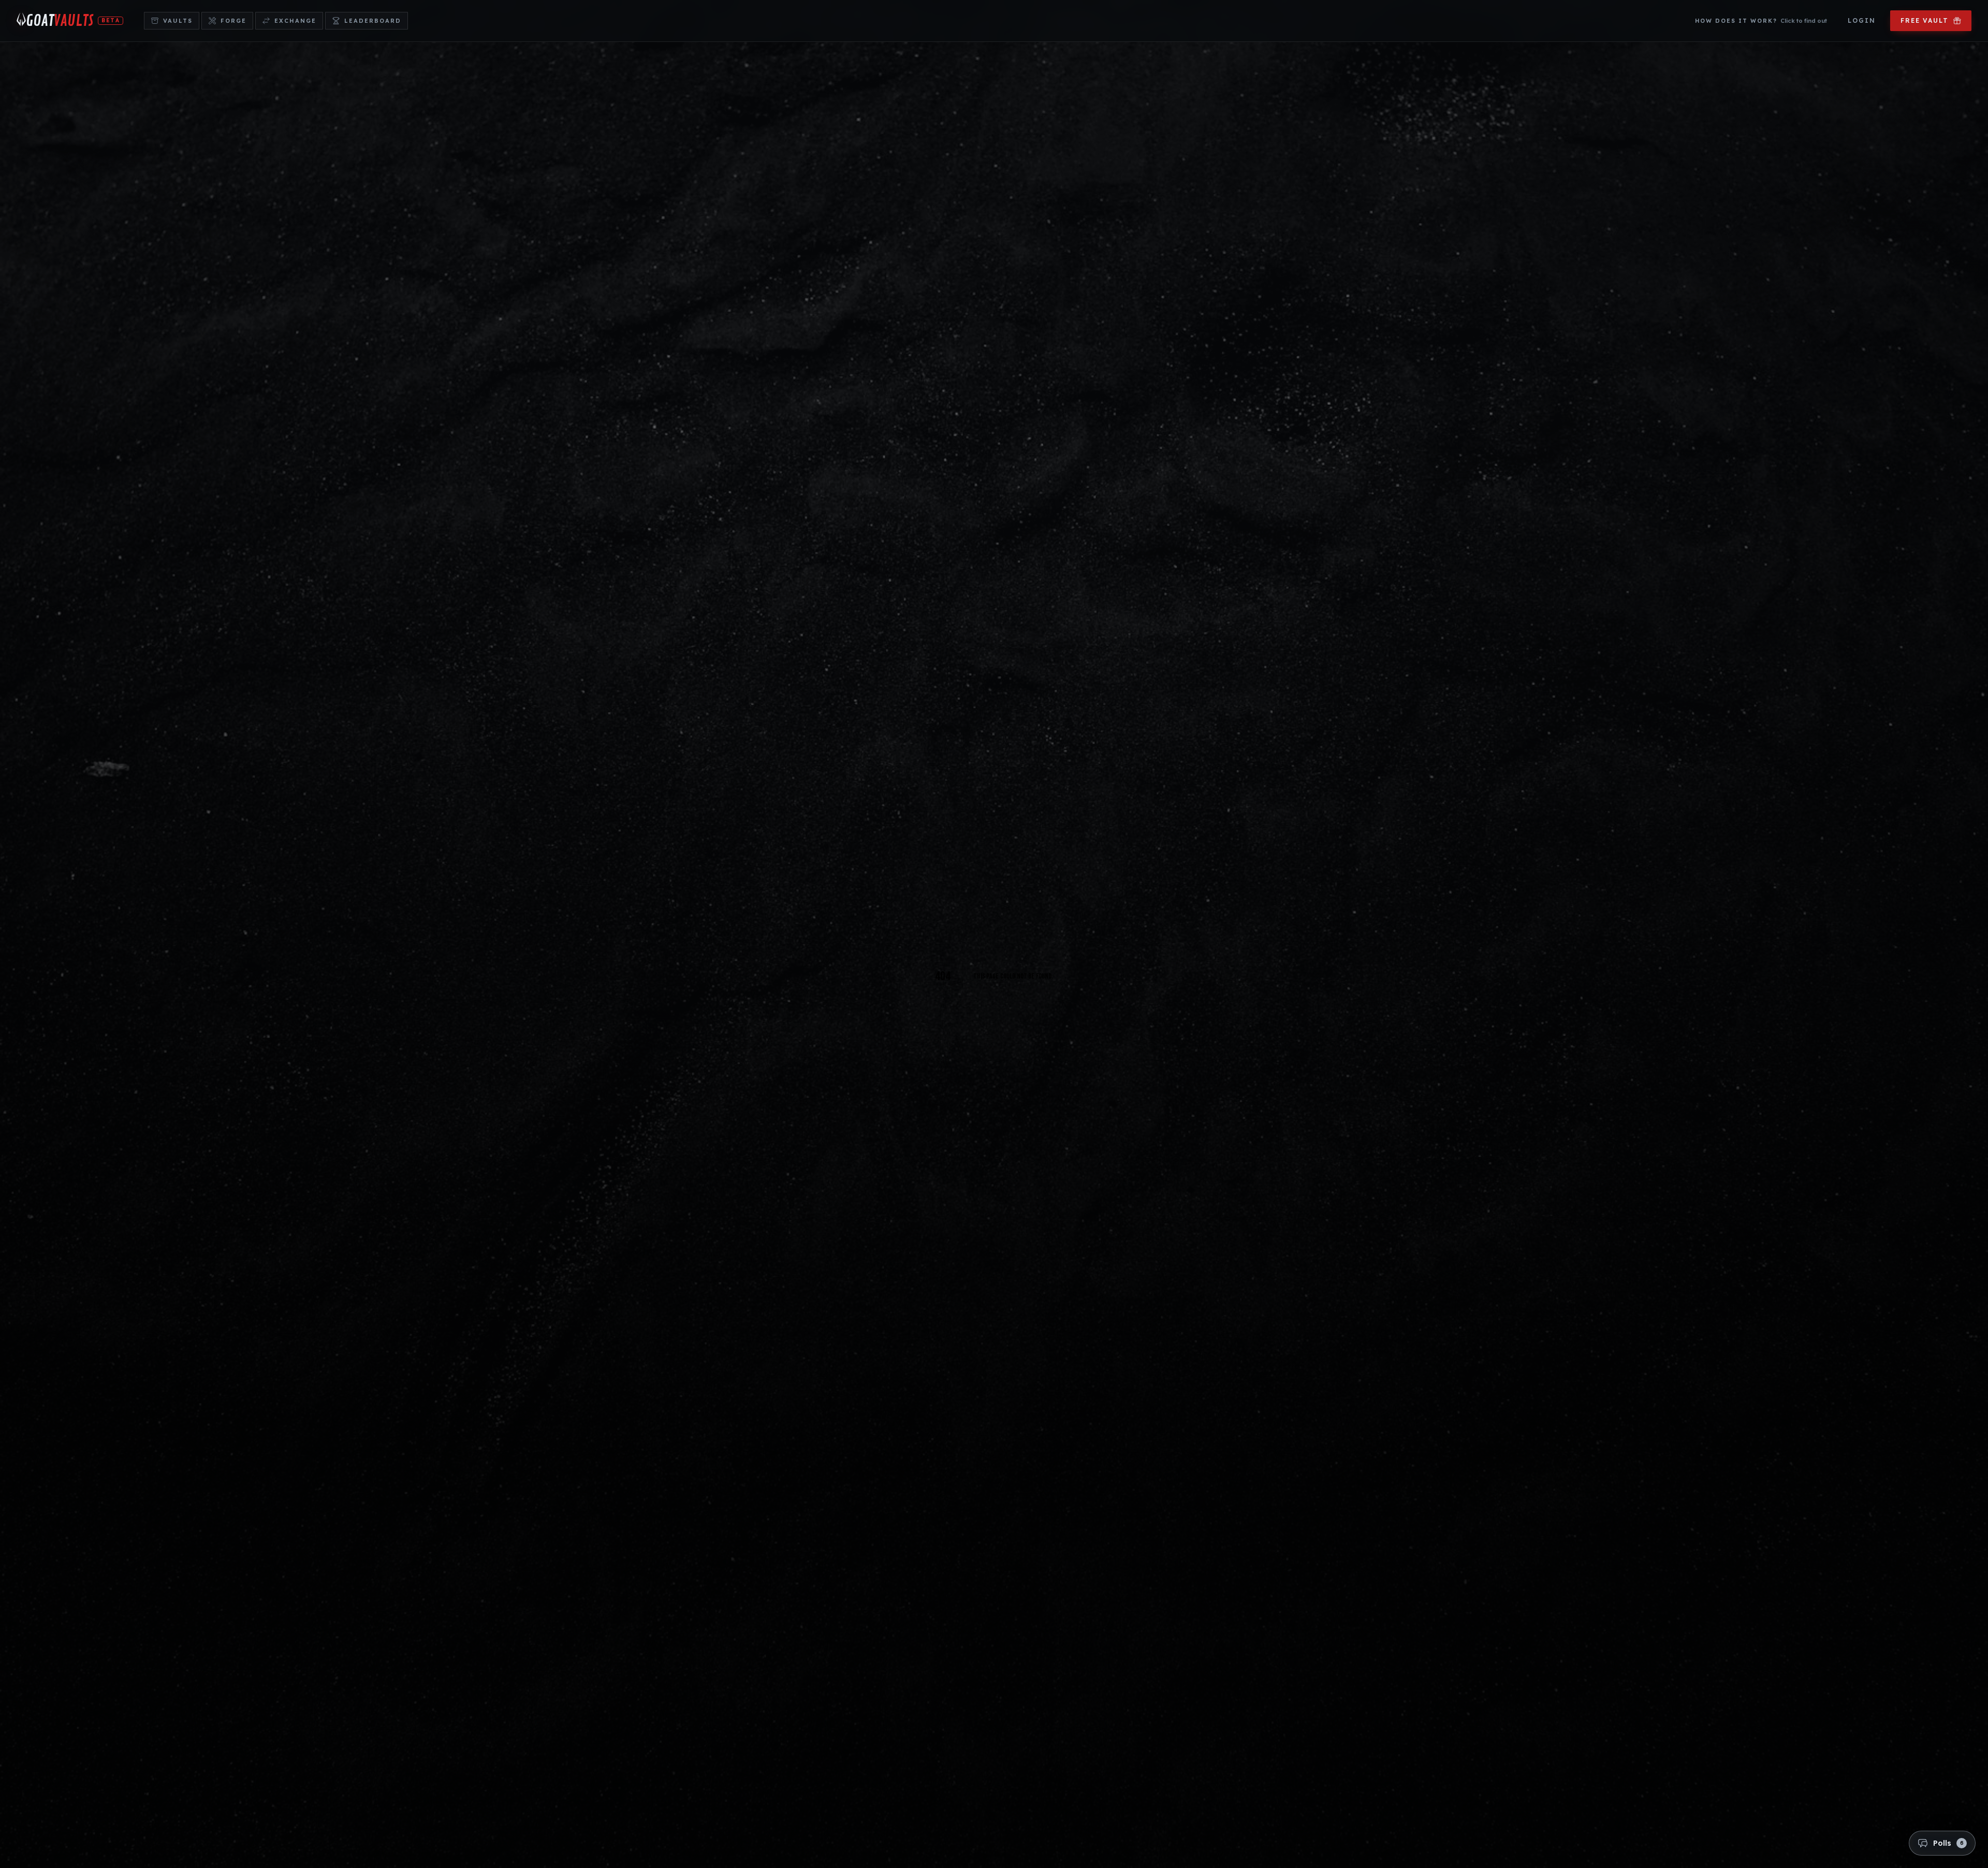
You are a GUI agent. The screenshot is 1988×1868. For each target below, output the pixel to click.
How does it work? (1761, 21)
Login (1862, 20)
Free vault (1925, 20)
